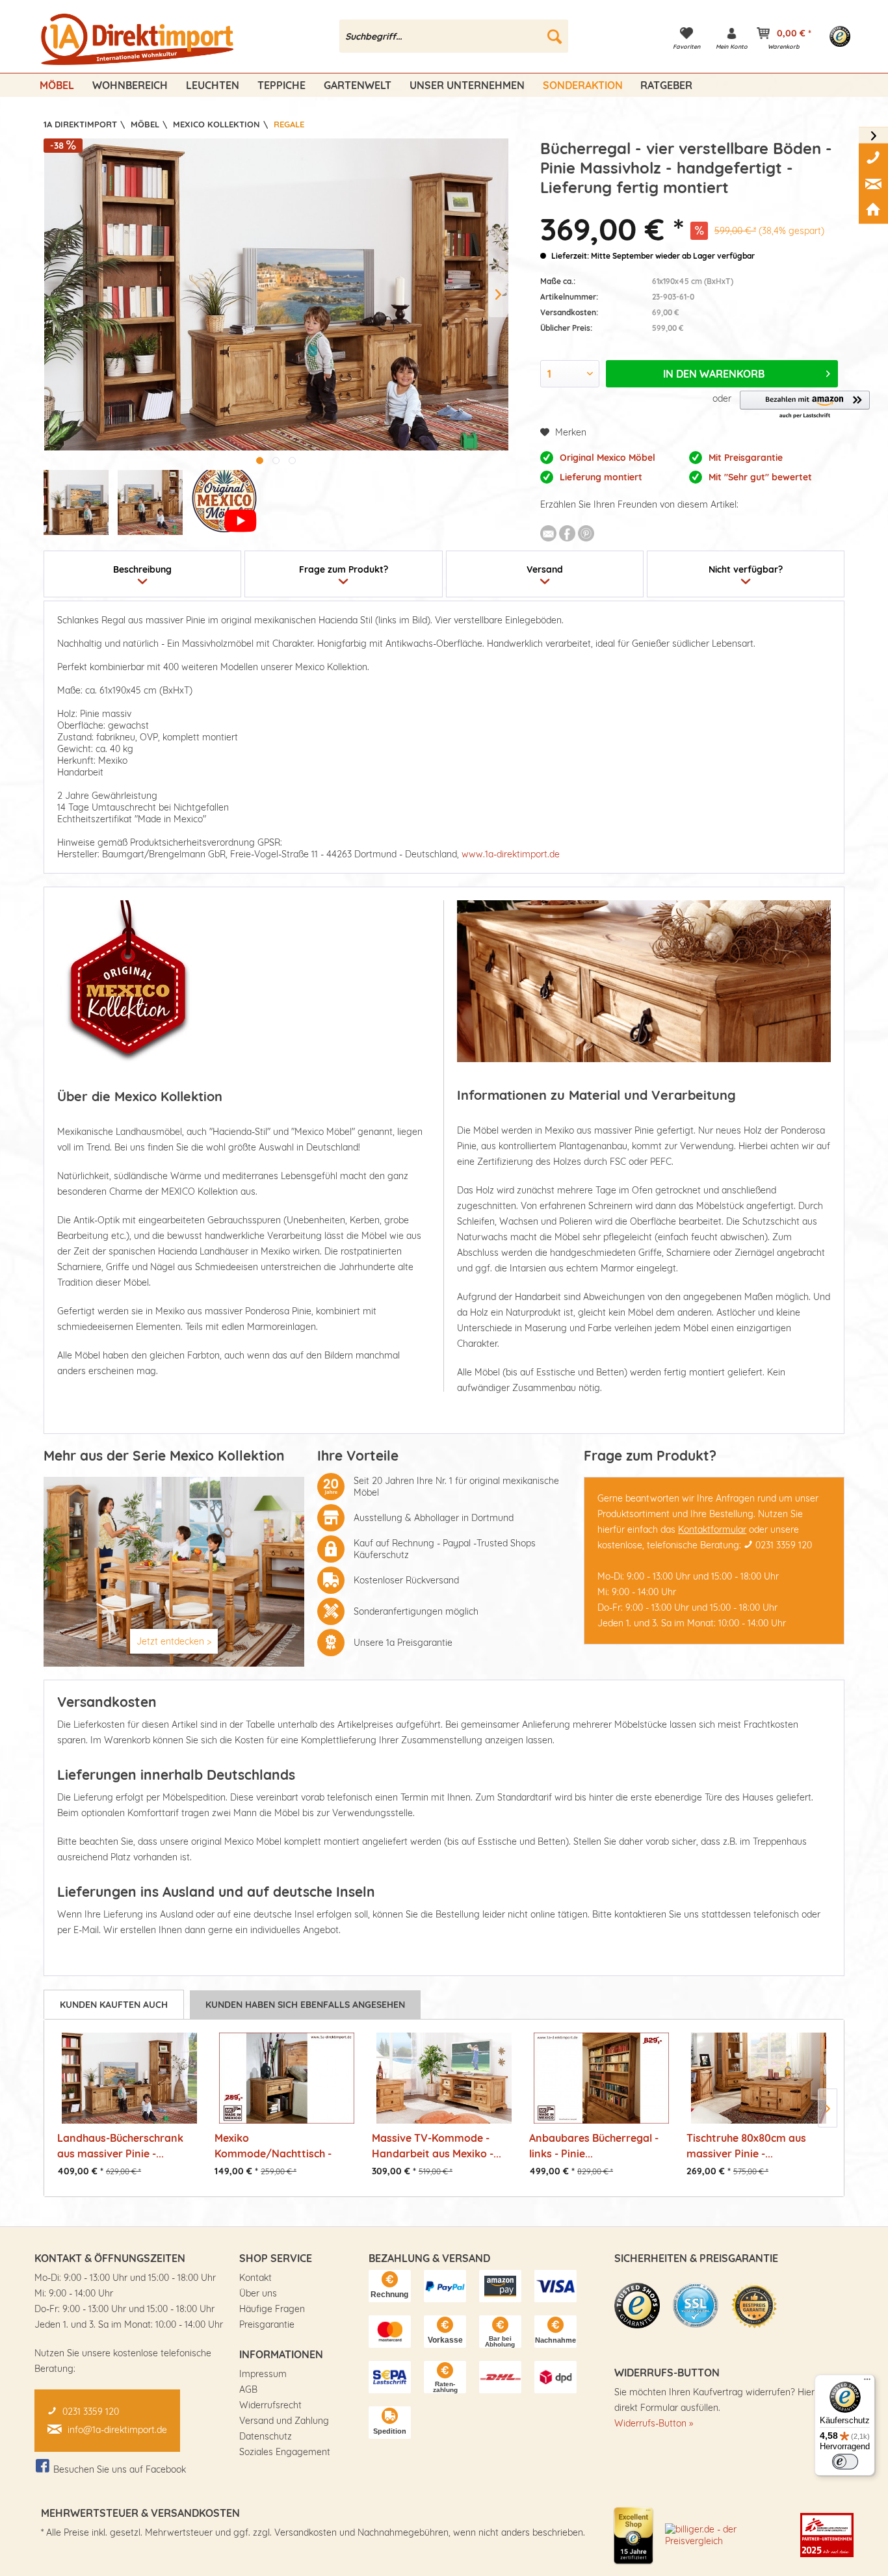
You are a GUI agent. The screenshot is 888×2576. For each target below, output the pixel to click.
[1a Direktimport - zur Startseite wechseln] (139, 40)
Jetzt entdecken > (174, 1641)
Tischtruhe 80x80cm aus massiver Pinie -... (746, 2145)
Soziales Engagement (285, 2452)
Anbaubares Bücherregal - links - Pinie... (594, 2145)
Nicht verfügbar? (746, 569)
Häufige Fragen (272, 2309)
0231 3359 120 (784, 1545)
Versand (545, 569)
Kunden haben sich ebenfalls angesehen (305, 2005)
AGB (248, 2389)
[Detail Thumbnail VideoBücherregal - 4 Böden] (224, 502)
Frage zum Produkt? (344, 569)
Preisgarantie (267, 2324)
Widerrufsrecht (270, 2405)
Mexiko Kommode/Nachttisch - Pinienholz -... (273, 2145)
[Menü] (867, 2382)
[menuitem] (454, 36)
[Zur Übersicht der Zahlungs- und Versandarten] (390, 2286)
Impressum (263, 2374)
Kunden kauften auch (114, 2005)
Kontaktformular (712, 1529)
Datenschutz (266, 2436)
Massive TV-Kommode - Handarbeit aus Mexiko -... (437, 2145)
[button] (805, 405)
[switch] (845, 2462)
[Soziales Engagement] (827, 2535)
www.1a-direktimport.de (511, 854)
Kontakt (255, 2278)
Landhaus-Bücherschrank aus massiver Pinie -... (120, 2145)
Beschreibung (142, 569)
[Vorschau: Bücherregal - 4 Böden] (76, 502)
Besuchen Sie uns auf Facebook (120, 2469)
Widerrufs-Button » (654, 2423)
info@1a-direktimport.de (117, 2430)
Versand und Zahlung (284, 2421)
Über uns (258, 2293)
